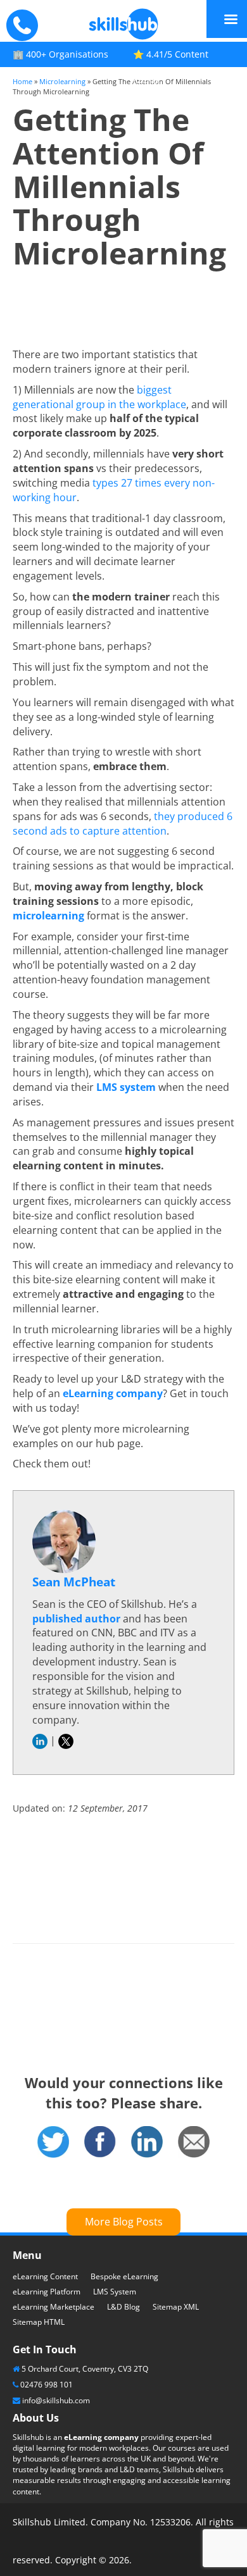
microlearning (48, 916)
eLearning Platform (47, 2292)
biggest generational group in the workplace (99, 397)
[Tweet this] (53, 2141)
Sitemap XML (176, 2307)
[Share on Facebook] (100, 2141)
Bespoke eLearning (124, 2276)
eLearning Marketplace (54, 2307)
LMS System (115, 2292)
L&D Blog (123, 2307)
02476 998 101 (47, 2385)
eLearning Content (45, 2276)
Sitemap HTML (39, 2322)
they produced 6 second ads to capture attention (123, 824)
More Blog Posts (124, 2222)
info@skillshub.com (56, 2400)
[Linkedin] (147, 2141)
